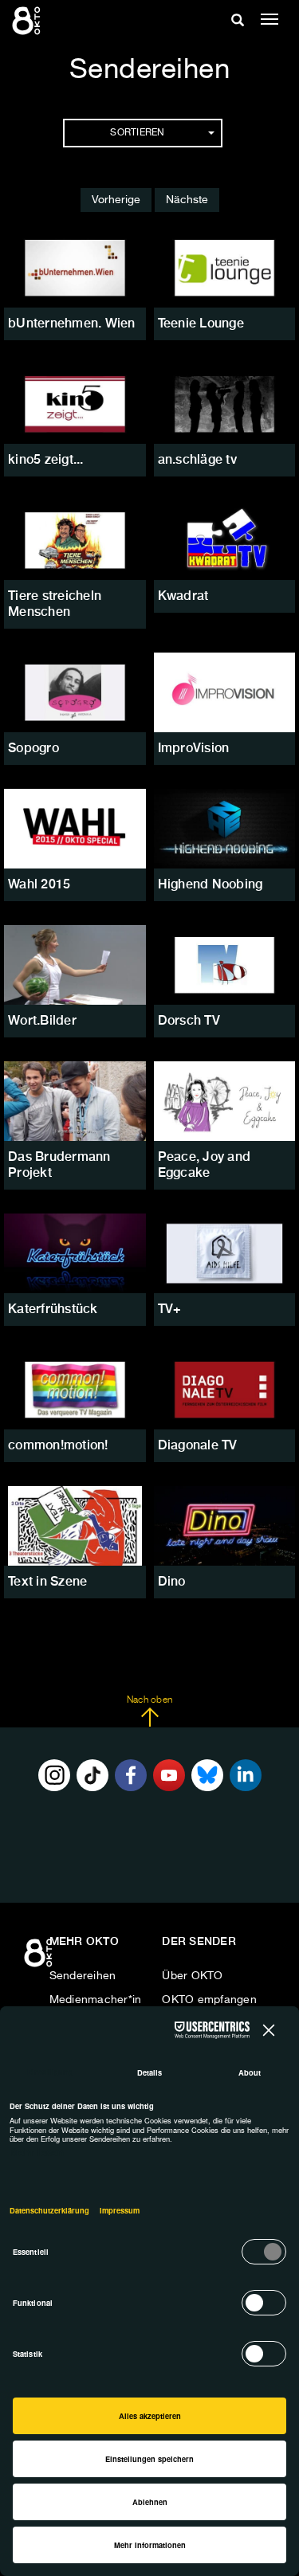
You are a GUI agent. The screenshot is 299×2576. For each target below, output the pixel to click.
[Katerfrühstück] (75, 1253)
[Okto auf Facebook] (131, 1775)
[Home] (40, 1958)
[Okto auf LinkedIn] (246, 1775)
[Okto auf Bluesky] (207, 1775)
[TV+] (225, 1253)
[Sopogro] (75, 692)
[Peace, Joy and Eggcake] (225, 1101)
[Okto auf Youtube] (169, 1775)
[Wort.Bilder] (75, 965)
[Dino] (225, 1526)
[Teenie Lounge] (225, 268)
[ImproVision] (225, 692)
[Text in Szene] (75, 1526)
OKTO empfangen (209, 2000)
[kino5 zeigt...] (75, 404)
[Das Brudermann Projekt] (75, 1101)
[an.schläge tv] (225, 404)
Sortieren (137, 133)
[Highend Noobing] (225, 829)
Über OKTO (192, 1976)
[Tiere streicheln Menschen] (75, 540)
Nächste (187, 200)
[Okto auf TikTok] (92, 1775)
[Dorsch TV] (225, 965)
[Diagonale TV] (225, 1390)
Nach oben (149, 1700)
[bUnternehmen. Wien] (75, 268)
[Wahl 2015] (75, 829)
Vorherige (116, 200)
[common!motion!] (75, 1390)
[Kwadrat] (225, 540)
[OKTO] (28, 20)
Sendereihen (83, 1976)
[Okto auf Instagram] (54, 1775)
